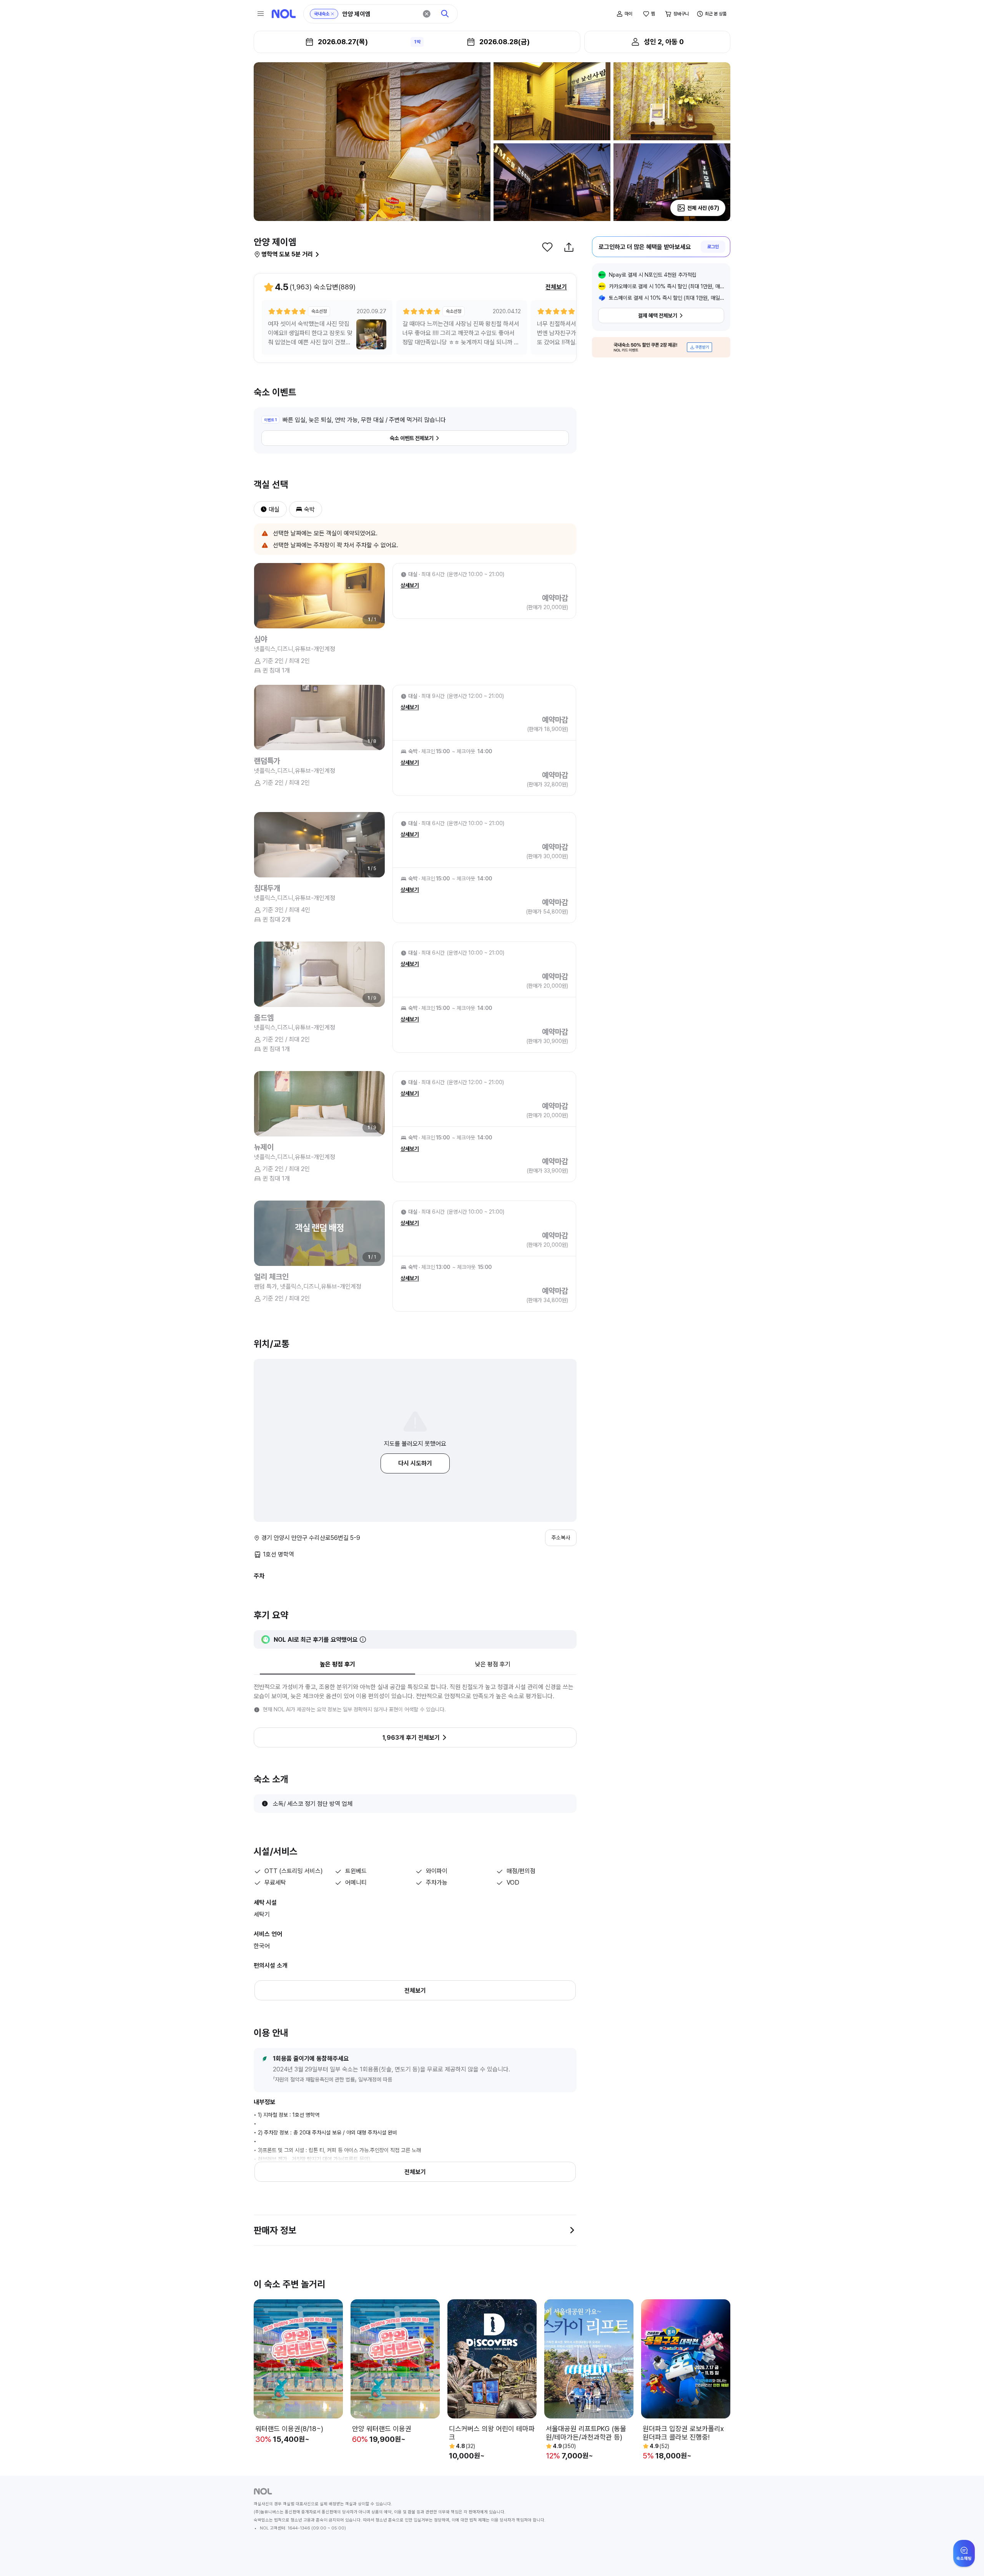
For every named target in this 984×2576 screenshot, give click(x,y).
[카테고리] (261, 14)
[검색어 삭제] (427, 14)
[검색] (445, 14)
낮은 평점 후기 (493, 1664)
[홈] (284, 14)
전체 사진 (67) (703, 208)
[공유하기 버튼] (569, 247)
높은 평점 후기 (337, 1664)
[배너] (661, 347)
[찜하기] (547, 247)
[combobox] (380, 14)
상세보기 (410, 585)
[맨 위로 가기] (966, 2558)
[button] (261, 509)
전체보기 (556, 287)
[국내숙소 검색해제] (332, 14)
